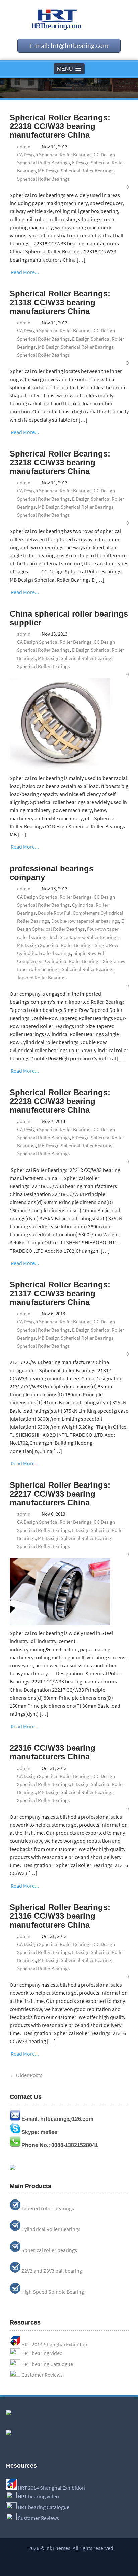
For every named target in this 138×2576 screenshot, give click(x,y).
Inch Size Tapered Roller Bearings (84, 937)
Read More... (25, 272)
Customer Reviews (42, 2375)
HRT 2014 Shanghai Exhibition (55, 2344)
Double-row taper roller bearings (85, 921)
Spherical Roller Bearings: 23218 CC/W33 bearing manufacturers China (60, 462)
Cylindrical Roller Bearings (51, 2229)
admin (24, 146)
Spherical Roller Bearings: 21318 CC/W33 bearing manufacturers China (60, 302)
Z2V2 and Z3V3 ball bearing (52, 2271)
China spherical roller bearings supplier (69, 618)
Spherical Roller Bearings (43, 179)
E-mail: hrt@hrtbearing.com (69, 46)
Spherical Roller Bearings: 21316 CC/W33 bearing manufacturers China (60, 1916)
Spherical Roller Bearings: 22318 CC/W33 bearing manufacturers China (60, 126)
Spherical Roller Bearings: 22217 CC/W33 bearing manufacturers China (60, 1494)
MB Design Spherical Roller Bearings (76, 171)
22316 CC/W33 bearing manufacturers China (53, 1752)
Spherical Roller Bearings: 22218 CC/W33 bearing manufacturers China (60, 1101)
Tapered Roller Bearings (42, 977)
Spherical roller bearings (49, 2250)
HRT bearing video (42, 2353)
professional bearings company (52, 873)
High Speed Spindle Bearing (53, 2292)
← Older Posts (26, 2075)
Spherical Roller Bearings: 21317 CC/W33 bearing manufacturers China (60, 1293)
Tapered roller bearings (48, 2208)
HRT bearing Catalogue (47, 2364)
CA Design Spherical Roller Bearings (54, 154)
